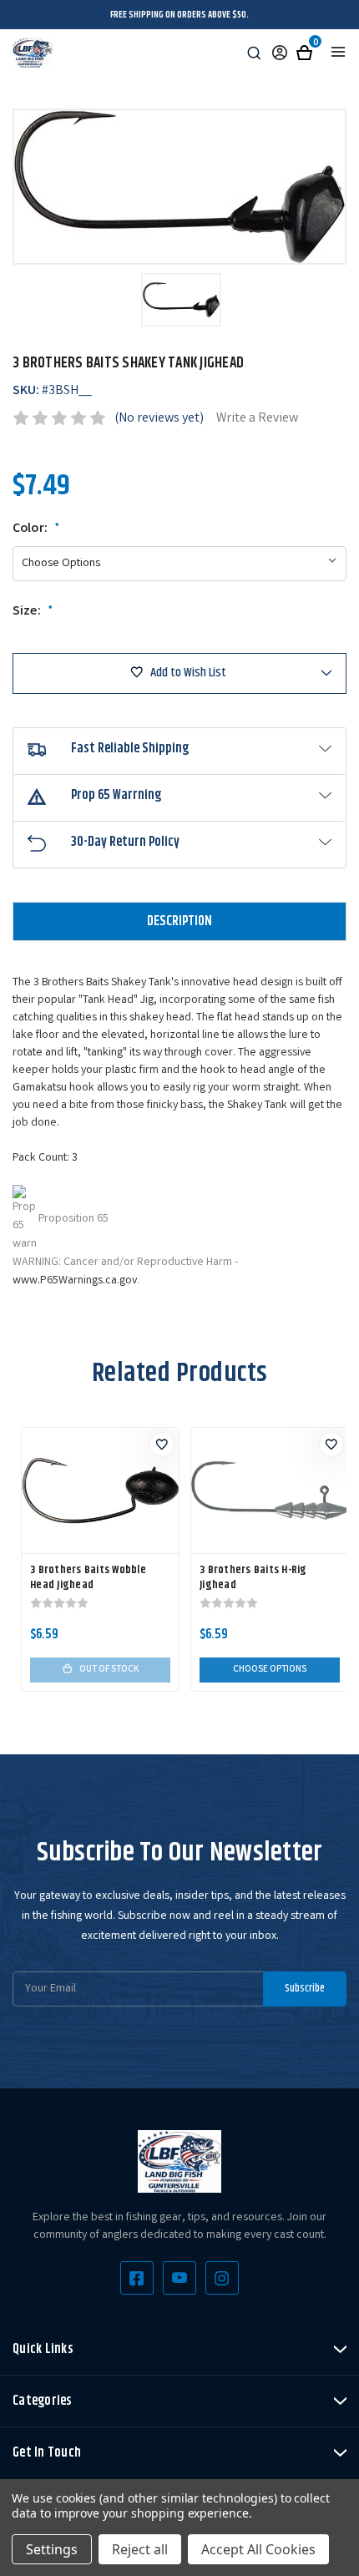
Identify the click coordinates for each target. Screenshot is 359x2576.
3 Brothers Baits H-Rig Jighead (253, 1577)
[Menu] (338, 52)
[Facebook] (137, 2278)
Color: (36, 529)
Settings (52, 2549)
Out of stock (109, 1670)
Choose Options (270, 1670)
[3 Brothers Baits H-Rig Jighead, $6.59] (270, 1490)
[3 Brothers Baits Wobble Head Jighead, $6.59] (100, 1490)
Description (179, 921)
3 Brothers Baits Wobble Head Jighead (88, 1577)
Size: (33, 612)
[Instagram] (222, 2278)
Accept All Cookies (258, 2549)
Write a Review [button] (257, 419)
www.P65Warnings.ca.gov (75, 1281)
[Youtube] (179, 2278)
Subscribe (305, 1988)
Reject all (140, 2549)
